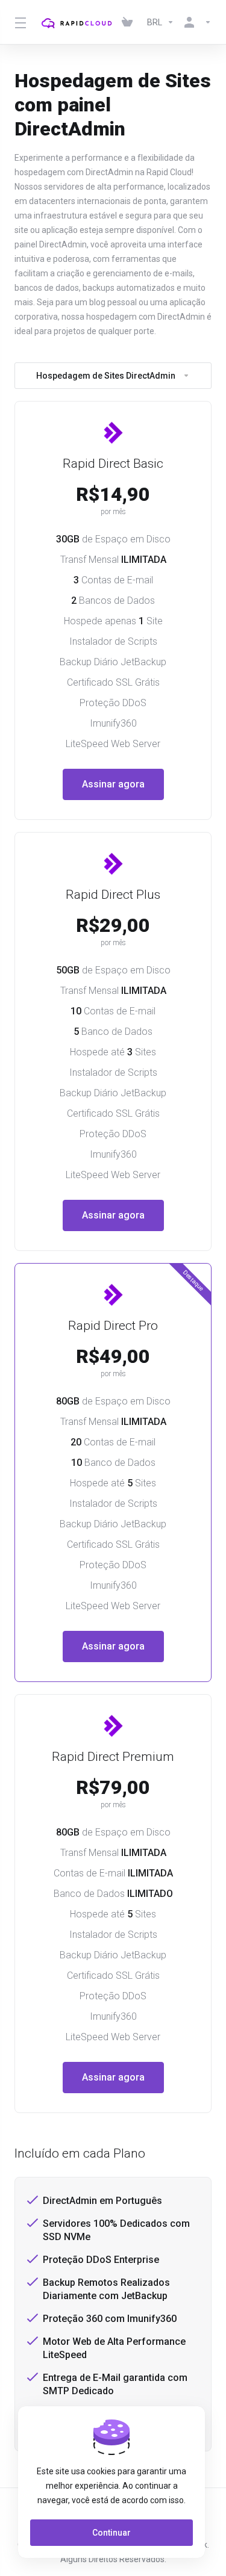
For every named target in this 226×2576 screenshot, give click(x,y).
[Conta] (195, 22)
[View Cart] (130, 22)
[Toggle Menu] (18, 22)
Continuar (111, 2533)
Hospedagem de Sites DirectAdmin (106, 376)
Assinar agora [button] (113, 784)
